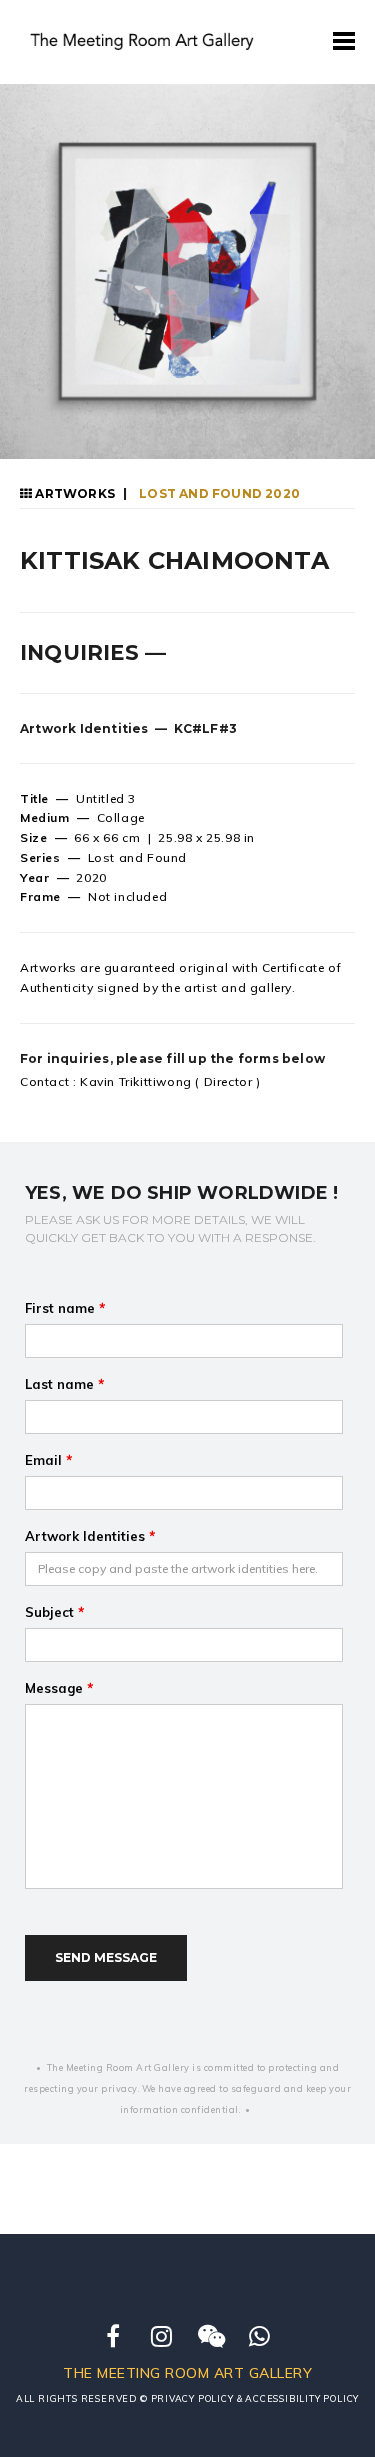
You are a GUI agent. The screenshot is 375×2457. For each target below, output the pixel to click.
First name (65, 1308)
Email (48, 1460)
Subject (54, 1612)
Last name (64, 1384)
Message (59, 1688)
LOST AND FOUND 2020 (218, 493)
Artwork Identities (90, 1536)
